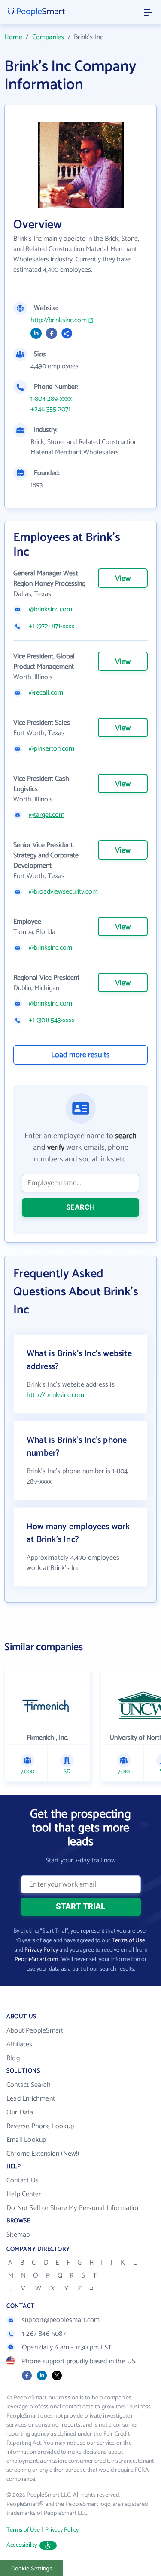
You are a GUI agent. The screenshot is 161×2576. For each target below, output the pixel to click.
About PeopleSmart (35, 2031)
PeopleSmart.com (36, 1960)
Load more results (80, 1055)
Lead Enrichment (31, 2099)
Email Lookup (26, 2140)
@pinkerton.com (52, 749)
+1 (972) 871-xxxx (52, 627)
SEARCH (80, 1207)
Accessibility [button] (22, 2545)
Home (13, 37)
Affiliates (19, 2044)
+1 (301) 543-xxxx (52, 1021)
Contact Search (29, 2085)
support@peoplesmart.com (61, 2320)
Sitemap (18, 2235)
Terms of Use (128, 1941)
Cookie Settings (32, 2568)
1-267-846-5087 (44, 2334)
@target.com (47, 815)
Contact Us (23, 2180)
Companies (48, 37)
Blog (13, 2058)
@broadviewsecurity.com (63, 892)
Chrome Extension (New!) (43, 2154)
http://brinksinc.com (59, 320)
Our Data (20, 2112)
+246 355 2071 (50, 410)
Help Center (24, 2194)
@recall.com (46, 693)
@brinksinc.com (50, 610)
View (123, 579)
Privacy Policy (41, 1950)
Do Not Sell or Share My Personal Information (73, 2208)
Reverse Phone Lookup (40, 2126)
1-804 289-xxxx (51, 399)
